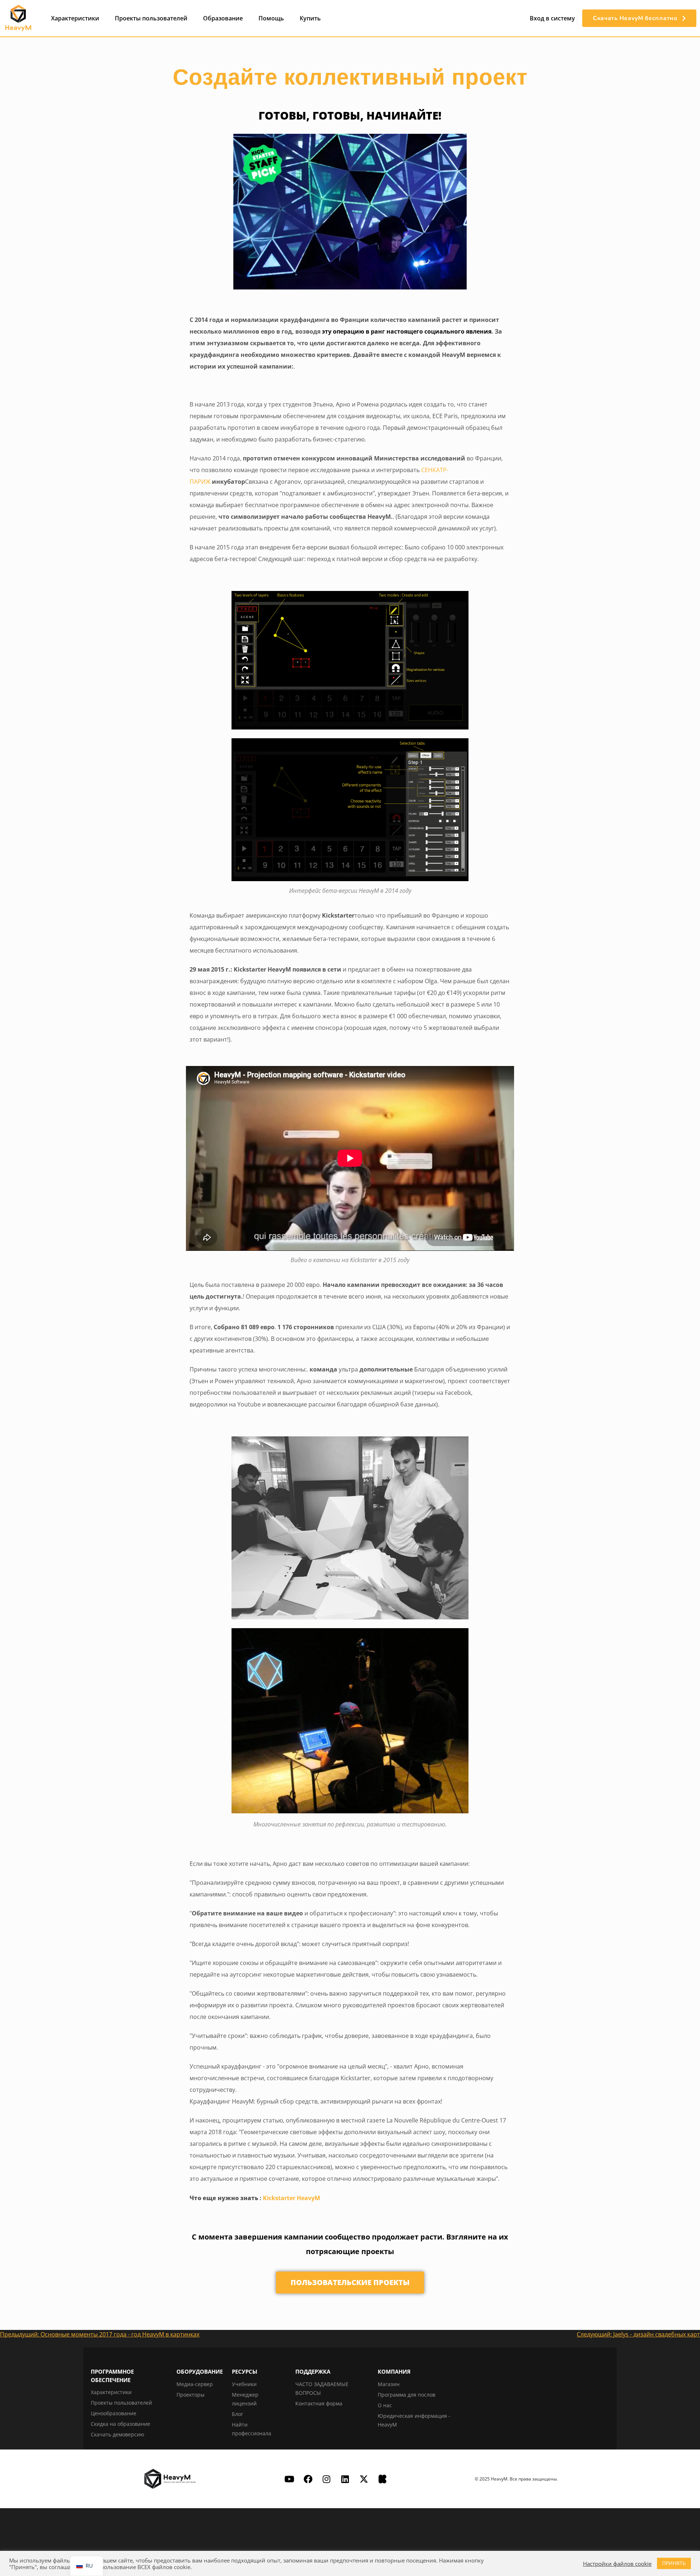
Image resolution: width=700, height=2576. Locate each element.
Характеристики (75, 18)
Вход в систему (552, 18)
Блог (238, 2414)
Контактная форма (319, 2403)
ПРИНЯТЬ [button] (674, 2563)
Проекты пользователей (151, 18)
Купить (310, 18)
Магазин (389, 2384)
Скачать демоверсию (118, 2434)
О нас (385, 2405)
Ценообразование (114, 2413)
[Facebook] (308, 2479)
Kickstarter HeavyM (291, 2198)
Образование (223, 18)
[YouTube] (289, 2479)
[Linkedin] (345, 2479)
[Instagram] (327, 2479)
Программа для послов (407, 2395)
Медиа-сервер (195, 2384)
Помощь (271, 18)
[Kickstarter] (382, 2479)
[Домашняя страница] (18, 18)
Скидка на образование (120, 2424)
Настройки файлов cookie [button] (617, 2564)
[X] (364, 2479)
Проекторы (190, 2395)
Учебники (244, 2384)
